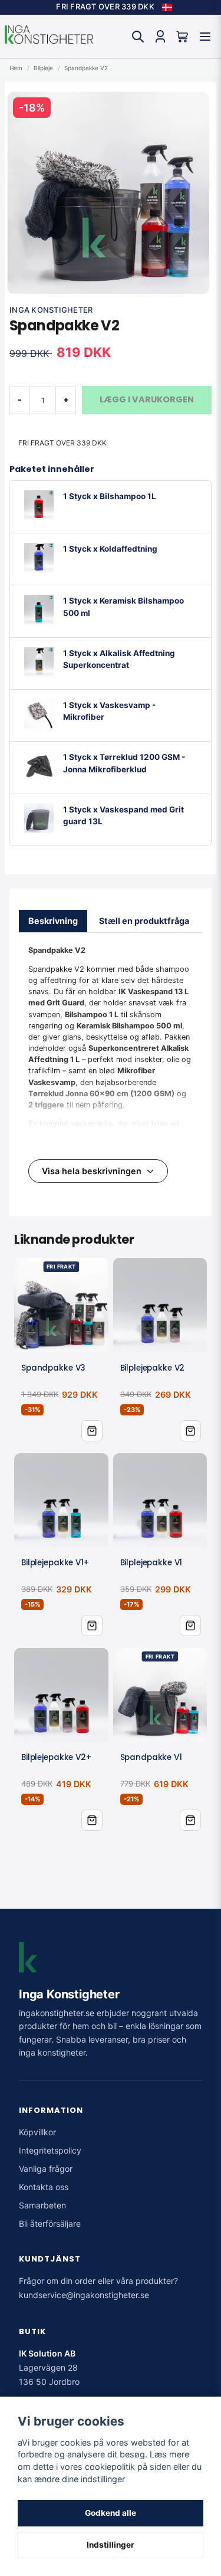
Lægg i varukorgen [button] (92, 1431)
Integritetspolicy (50, 2150)
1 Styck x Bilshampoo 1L (110, 496)
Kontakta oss (44, 2187)
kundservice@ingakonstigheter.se (84, 2295)
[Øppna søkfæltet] (138, 37)
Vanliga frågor (46, 2169)
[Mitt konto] (160, 37)
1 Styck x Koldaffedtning (110, 549)
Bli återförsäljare (50, 2223)
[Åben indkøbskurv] (183, 37)
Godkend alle (111, 2513)
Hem (16, 68)
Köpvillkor (37, 2132)
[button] (167, 8)
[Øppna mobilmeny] (205, 37)
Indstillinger (111, 2545)
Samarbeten (42, 2205)
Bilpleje (43, 68)
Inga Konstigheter (51, 310)
